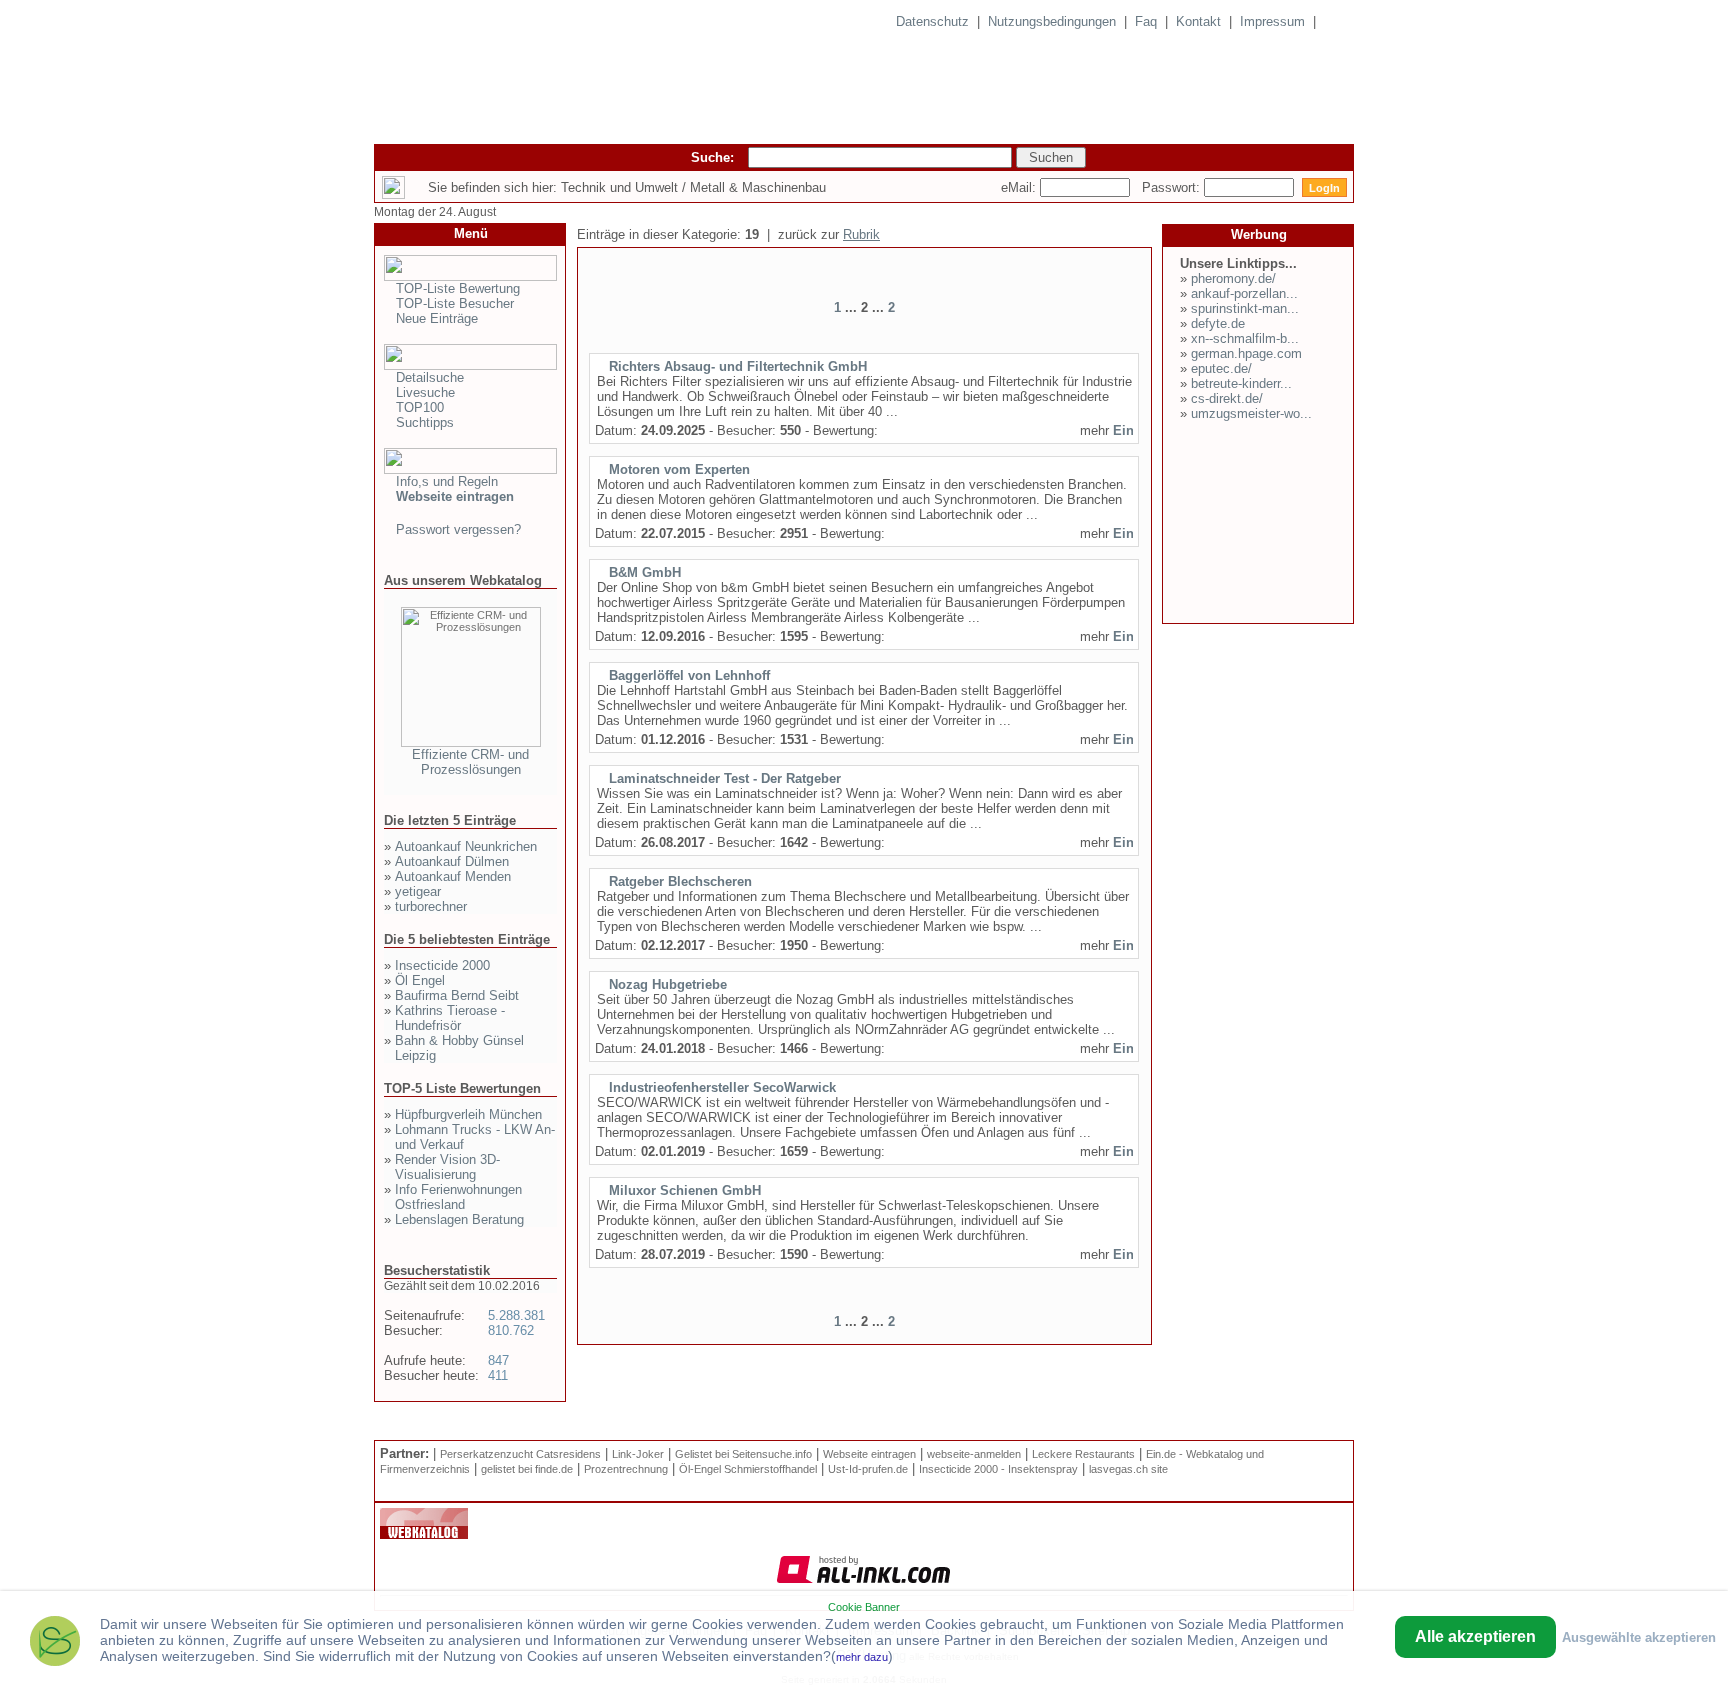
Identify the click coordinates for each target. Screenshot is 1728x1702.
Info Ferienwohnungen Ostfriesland (458, 1197)
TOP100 (420, 407)
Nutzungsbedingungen (1052, 21)
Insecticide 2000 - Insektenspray (998, 1469)
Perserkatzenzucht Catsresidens (520, 1454)
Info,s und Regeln (447, 481)
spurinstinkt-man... (1245, 308)
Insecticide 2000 (442, 965)
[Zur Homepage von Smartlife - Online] (55, 1643)
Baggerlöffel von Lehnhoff (689, 675)
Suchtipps (425, 422)
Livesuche (425, 392)
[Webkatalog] (424, 1535)
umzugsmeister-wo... (1251, 413)
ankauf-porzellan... (1244, 293)
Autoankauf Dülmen (452, 861)
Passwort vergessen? (458, 529)
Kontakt (1198, 21)
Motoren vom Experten (679, 469)
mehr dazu (862, 1657)
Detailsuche (430, 377)
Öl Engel (420, 980)
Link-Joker (638, 1454)
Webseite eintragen (869, 1454)
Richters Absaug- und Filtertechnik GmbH (738, 366)
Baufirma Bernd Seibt (457, 995)
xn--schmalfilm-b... (1245, 338)
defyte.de (1218, 323)
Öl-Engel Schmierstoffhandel (748, 1469)
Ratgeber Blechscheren (680, 881)
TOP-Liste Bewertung (458, 288)
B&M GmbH (645, 572)
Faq (1146, 21)
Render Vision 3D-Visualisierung (447, 1167)
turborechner (431, 906)
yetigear (418, 891)
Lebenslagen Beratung (459, 1219)
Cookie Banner (864, 1607)
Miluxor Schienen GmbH (685, 1190)
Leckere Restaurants (1083, 1454)
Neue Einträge (437, 318)
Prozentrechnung (626, 1469)
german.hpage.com (1246, 353)
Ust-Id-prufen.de (868, 1469)
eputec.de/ (1221, 368)
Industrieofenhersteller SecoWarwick (722, 1087)
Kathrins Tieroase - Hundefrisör (450, 1018)
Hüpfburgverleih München (468, 1114)
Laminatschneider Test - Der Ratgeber (725, 778)
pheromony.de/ (1233, 278)
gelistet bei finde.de (527, 1469)
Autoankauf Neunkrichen (466, 846)
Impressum (1272, 21)
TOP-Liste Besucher (455, 303)
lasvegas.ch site (1128, 1469)
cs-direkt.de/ (1227, 398)
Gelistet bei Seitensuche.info (743, 1454)
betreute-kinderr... (1241, 383)
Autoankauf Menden (453, 876)
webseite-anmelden (974, 1454)
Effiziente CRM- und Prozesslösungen (470, 762)
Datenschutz (932, 21)
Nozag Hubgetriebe (668, 984)
